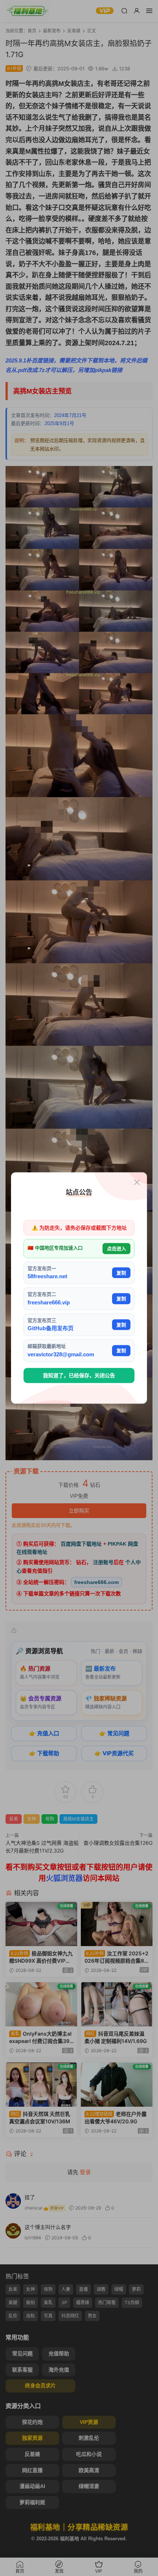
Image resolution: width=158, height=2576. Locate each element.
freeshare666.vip (49, 1302)
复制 (121, 1273)
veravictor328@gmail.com (61, 1354)
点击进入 (116, 1249)
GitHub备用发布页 (51, 1328)
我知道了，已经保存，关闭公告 (79, 1375)
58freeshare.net (47, 1276)
